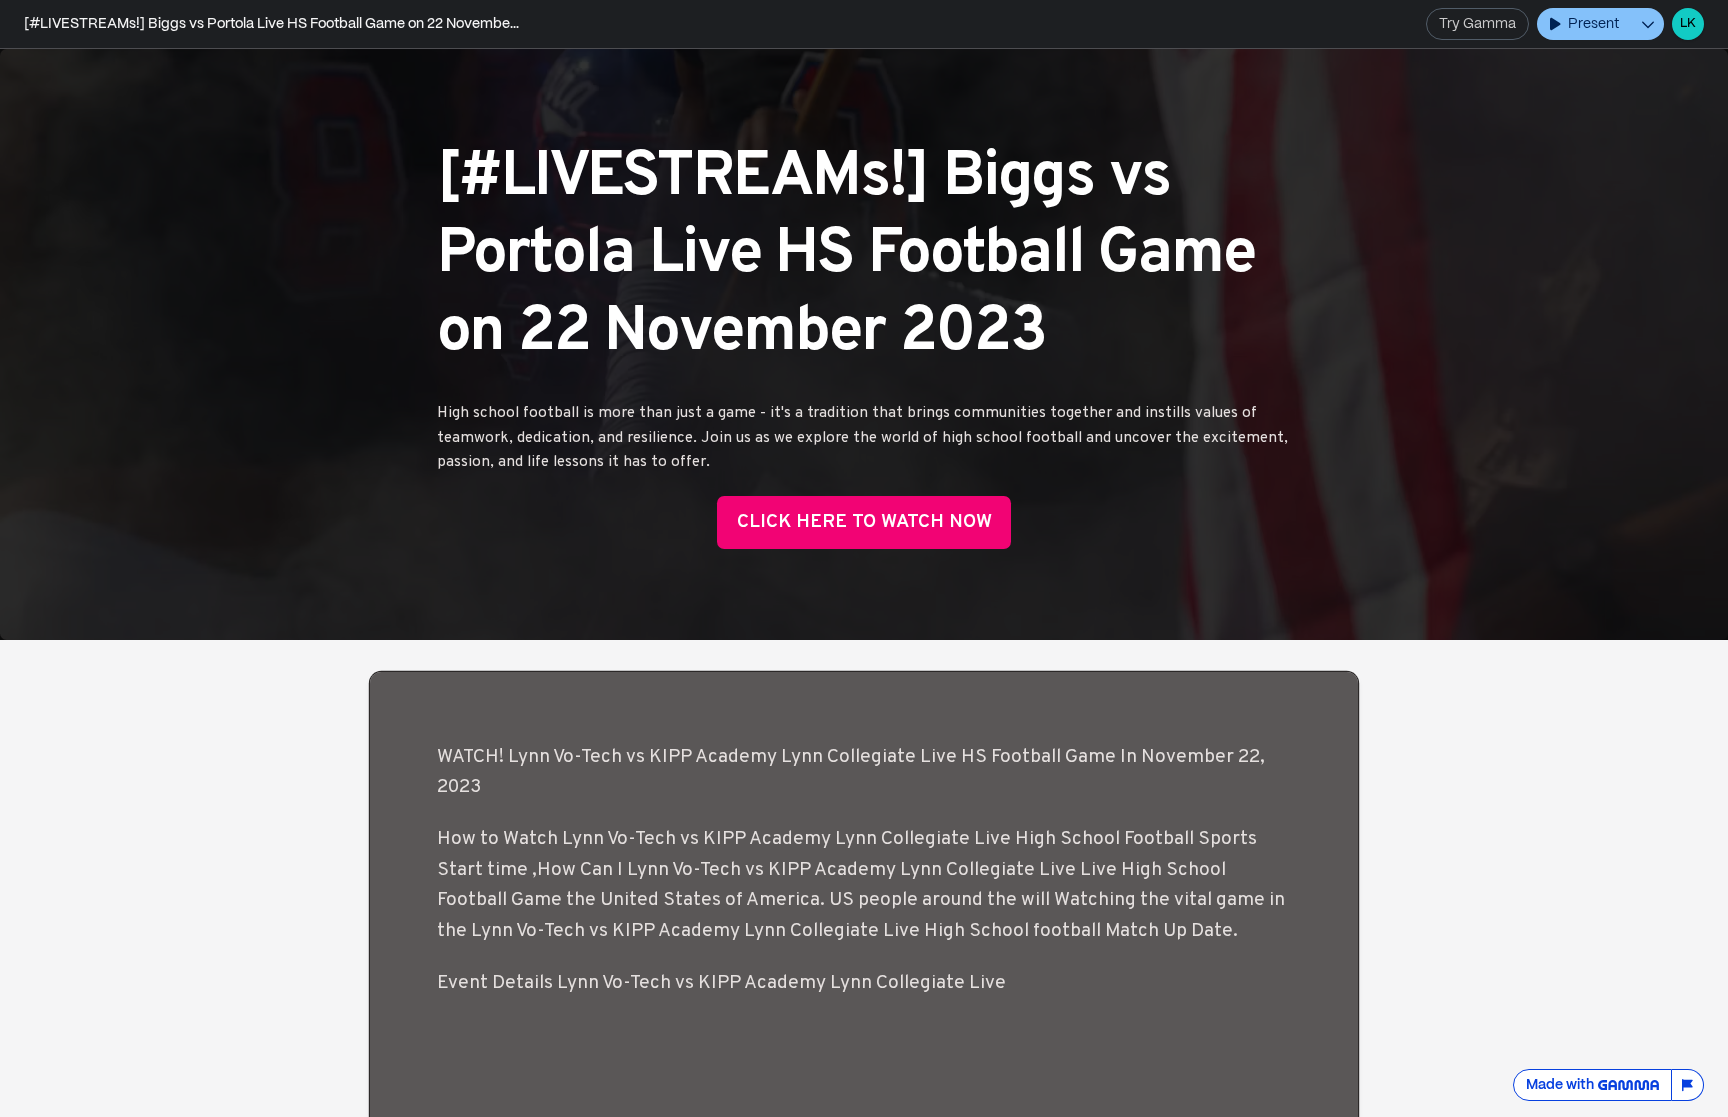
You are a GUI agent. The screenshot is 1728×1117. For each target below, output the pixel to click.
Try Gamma (1477, 24)
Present (1593, 24)
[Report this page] (1688, 1085)
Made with (1560, 1085)
